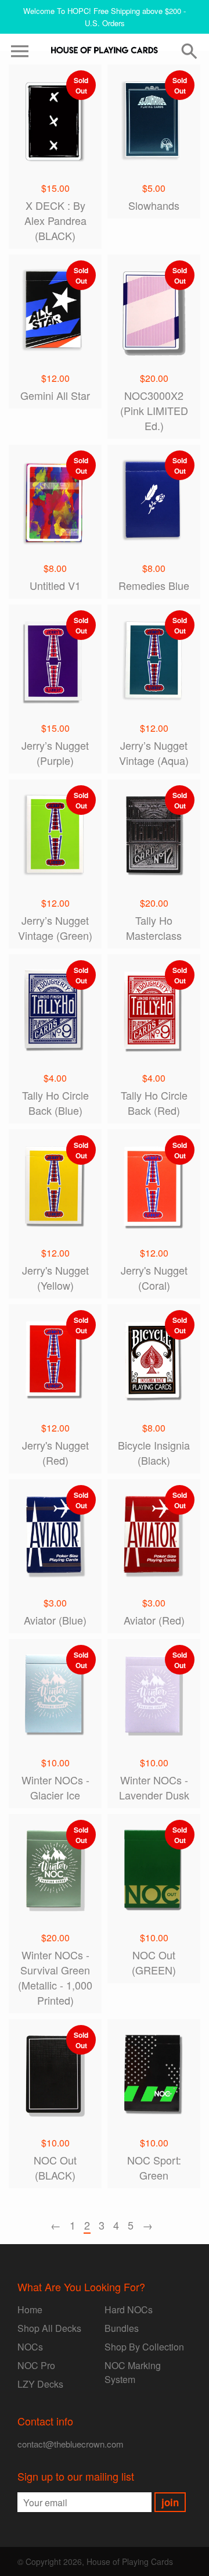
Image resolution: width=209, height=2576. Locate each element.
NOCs (30, 2347)
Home (30, 2310)
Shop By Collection (144, 2347)
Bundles (122, 2328)
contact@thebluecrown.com (71, 2444)
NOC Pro (36, 2365)
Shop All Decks (49, 2328)
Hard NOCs (129, 2310)
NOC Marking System (133, 2372)
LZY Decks (40, 2384)
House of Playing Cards (130, 2561)
